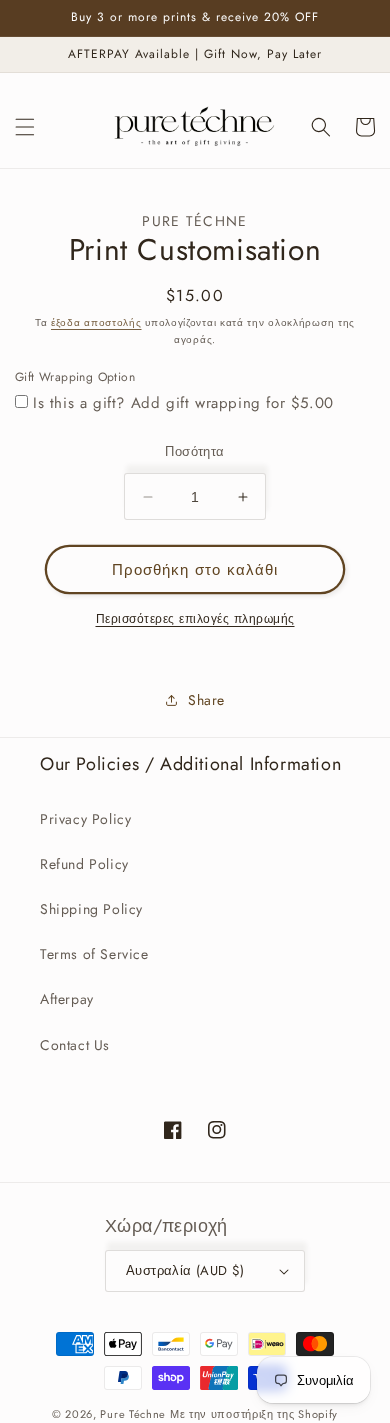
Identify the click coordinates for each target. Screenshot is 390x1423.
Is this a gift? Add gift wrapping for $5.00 (183, 403)
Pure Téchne (133, 1414)
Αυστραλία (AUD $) (185, 1270)
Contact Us (75, 1045)
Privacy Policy (85, 819)
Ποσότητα (194, 451)
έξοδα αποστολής (96, 322)
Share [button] (206, 700)
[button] (25, 127)
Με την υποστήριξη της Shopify (254, 1414)
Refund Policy (84, 864)
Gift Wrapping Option (75, 377)
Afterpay (67, 999)
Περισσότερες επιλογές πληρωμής (195, 619)
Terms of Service (94, 954)
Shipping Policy (91, 909)
